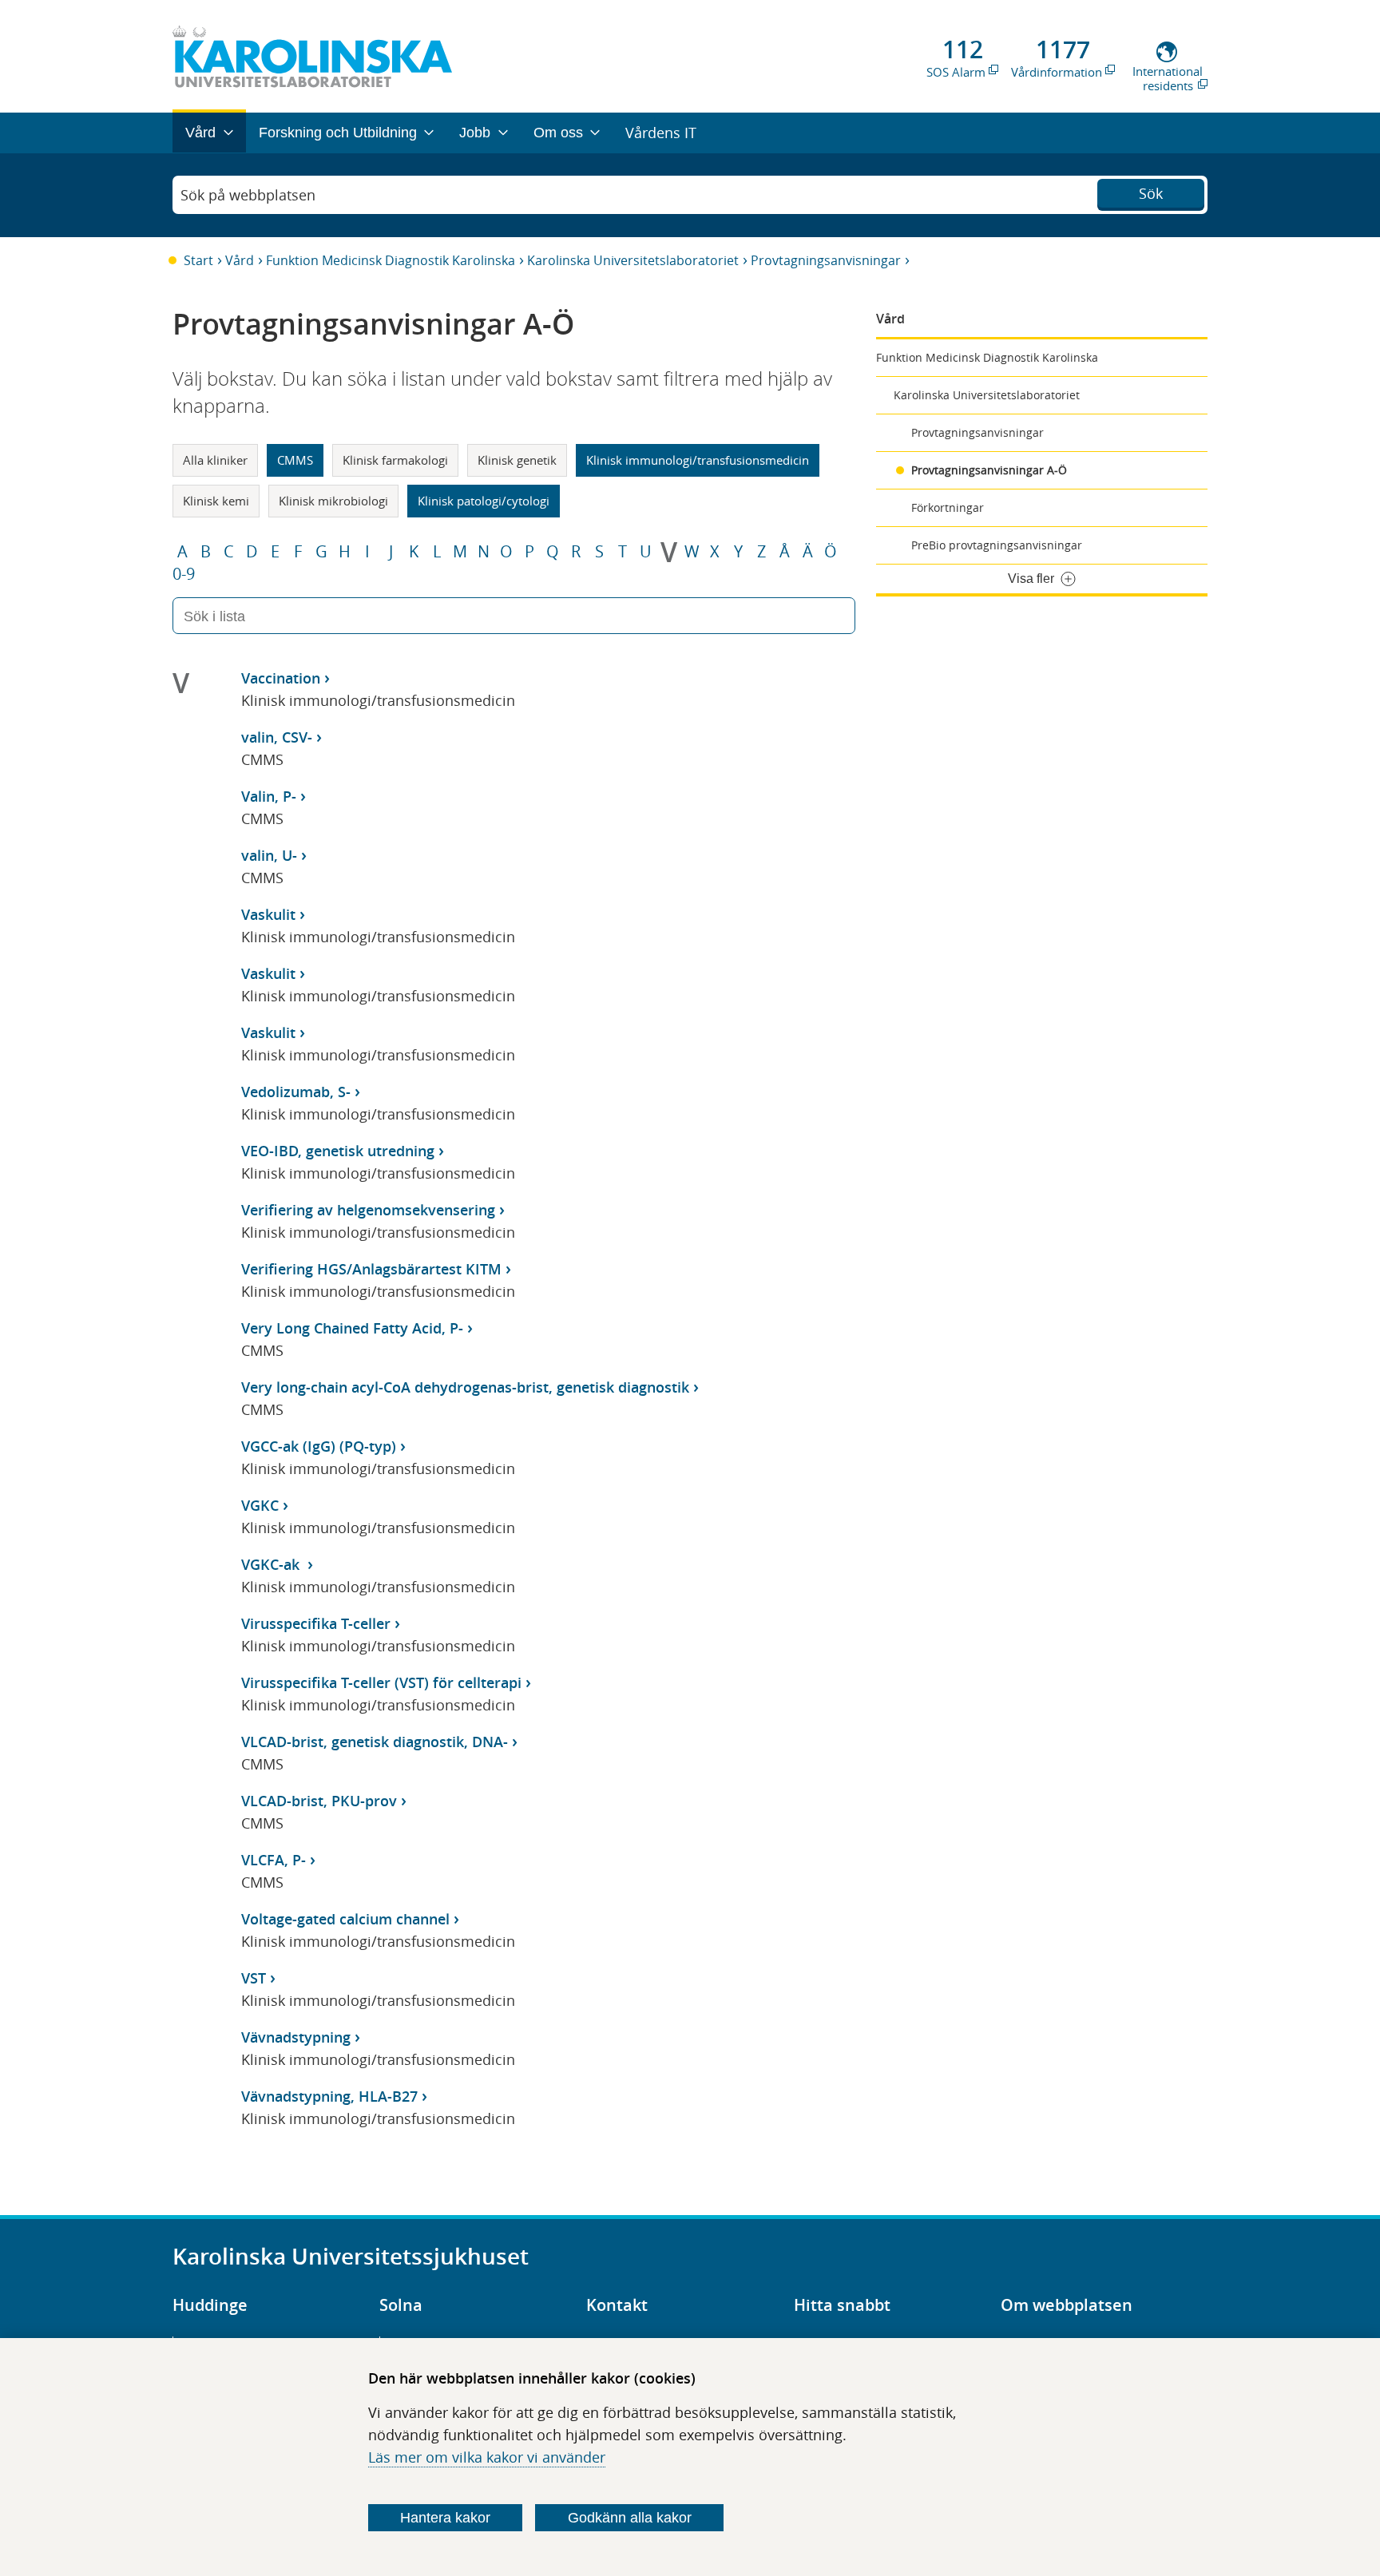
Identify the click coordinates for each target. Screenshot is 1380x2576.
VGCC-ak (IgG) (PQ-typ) (319, 1446)
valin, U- (269, 855)
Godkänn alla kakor (630, 2518)
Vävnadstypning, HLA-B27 (329, 2096)
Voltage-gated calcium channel (345, 1919)
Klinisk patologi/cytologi (484, 501)
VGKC (260, 1505)
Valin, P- (269, 796)
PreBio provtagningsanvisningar (997, 545)
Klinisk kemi (216, 501)
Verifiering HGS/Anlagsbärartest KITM (371, 1269)
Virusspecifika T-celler (316, 1623)
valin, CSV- (277, 737)
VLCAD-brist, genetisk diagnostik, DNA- (375, 1742)
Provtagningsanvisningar (826, 260)
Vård (240, 260)
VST (254, 1978)
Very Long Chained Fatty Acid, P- (352, 1328)
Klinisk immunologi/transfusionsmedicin (698, 460)
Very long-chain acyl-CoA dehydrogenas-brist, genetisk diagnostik (465, 1387)
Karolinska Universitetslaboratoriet (633, 260)
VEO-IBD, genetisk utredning (338, 1151)
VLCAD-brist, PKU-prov (319, 1801)
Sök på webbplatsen (248, 195)
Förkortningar (948, 507)
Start (198, 260)
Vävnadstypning (296, 2037)
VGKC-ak (272, 1564)
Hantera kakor (445, 2518)
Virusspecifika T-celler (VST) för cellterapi (381, 1682)
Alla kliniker (215, 460)
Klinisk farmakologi (395, 460)
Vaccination (281, 678)
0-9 (184, 574)
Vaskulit (268, 914)
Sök (1151, 193)
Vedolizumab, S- (296, 1092)
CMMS (295, 460)
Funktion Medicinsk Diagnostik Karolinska (391, 260)
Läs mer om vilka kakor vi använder (487, 2457)
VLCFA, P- (274, 1860)
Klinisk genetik (517, 460)
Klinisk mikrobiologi (333, 501)
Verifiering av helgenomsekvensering (368, 1210)
